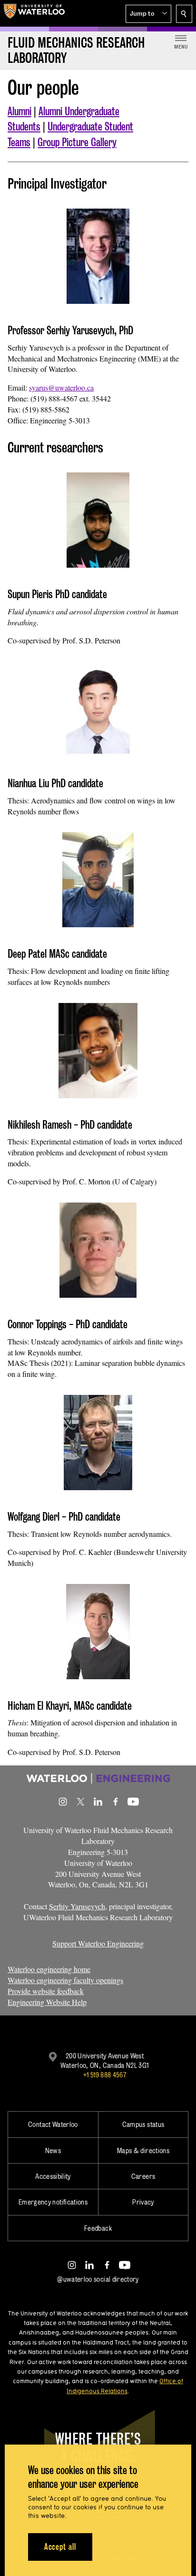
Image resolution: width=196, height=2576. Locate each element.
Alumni (20, 111)
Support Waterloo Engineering (98, 1943)
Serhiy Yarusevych (77, 1906)
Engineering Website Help (47, 2002)
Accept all (60, 2547)
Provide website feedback (46, 1991)
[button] (148, 14)
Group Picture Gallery (77, 142)
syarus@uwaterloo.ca (61, 387)
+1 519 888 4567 (105, 2075)
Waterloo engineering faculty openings (65, 1980)
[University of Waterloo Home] (34, 13)
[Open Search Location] (184, 14)
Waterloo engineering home (49, 1969)
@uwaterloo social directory (98, 2279)
